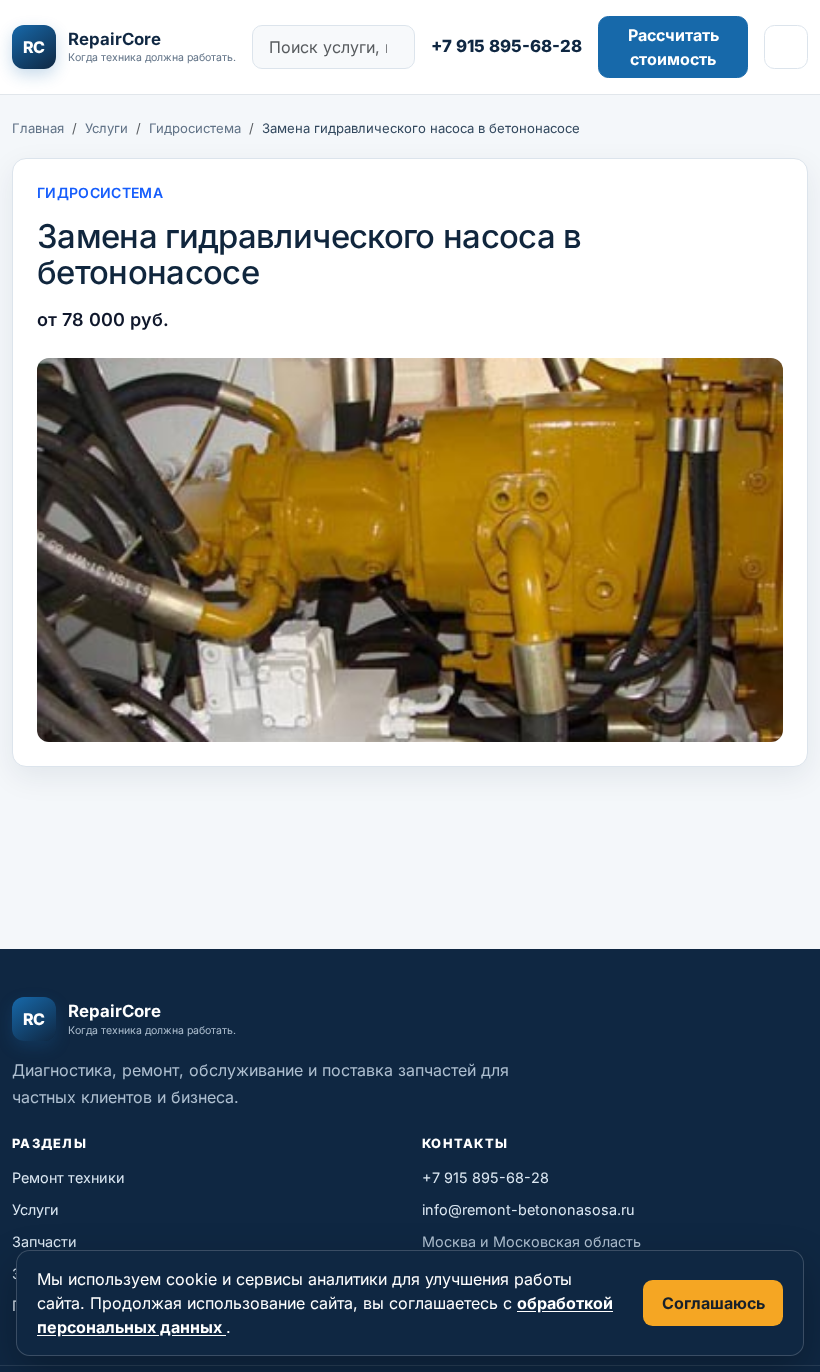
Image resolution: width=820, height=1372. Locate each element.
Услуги (106, 128)
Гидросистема (195, 128)
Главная (38, 128)
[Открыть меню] (786, 47)
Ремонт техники (68, 1177)
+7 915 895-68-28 (506, 46)
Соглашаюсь (713, 1303)
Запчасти (44, 1241)
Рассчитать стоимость (673, 47)
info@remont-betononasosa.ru (528, 1209)
